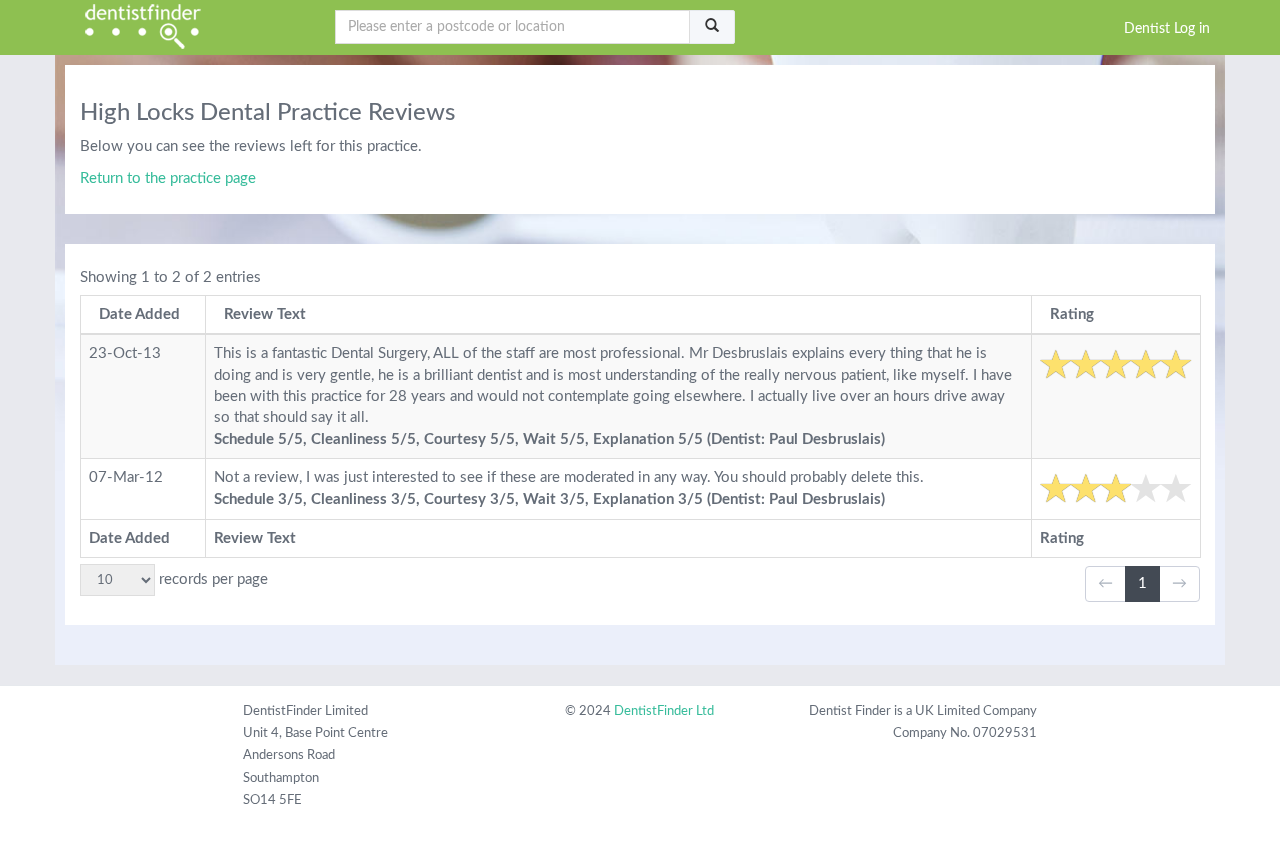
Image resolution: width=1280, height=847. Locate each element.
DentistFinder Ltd (664, 711)
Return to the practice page (168, 178)
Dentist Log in (1167, 29)
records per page (211, 579)
